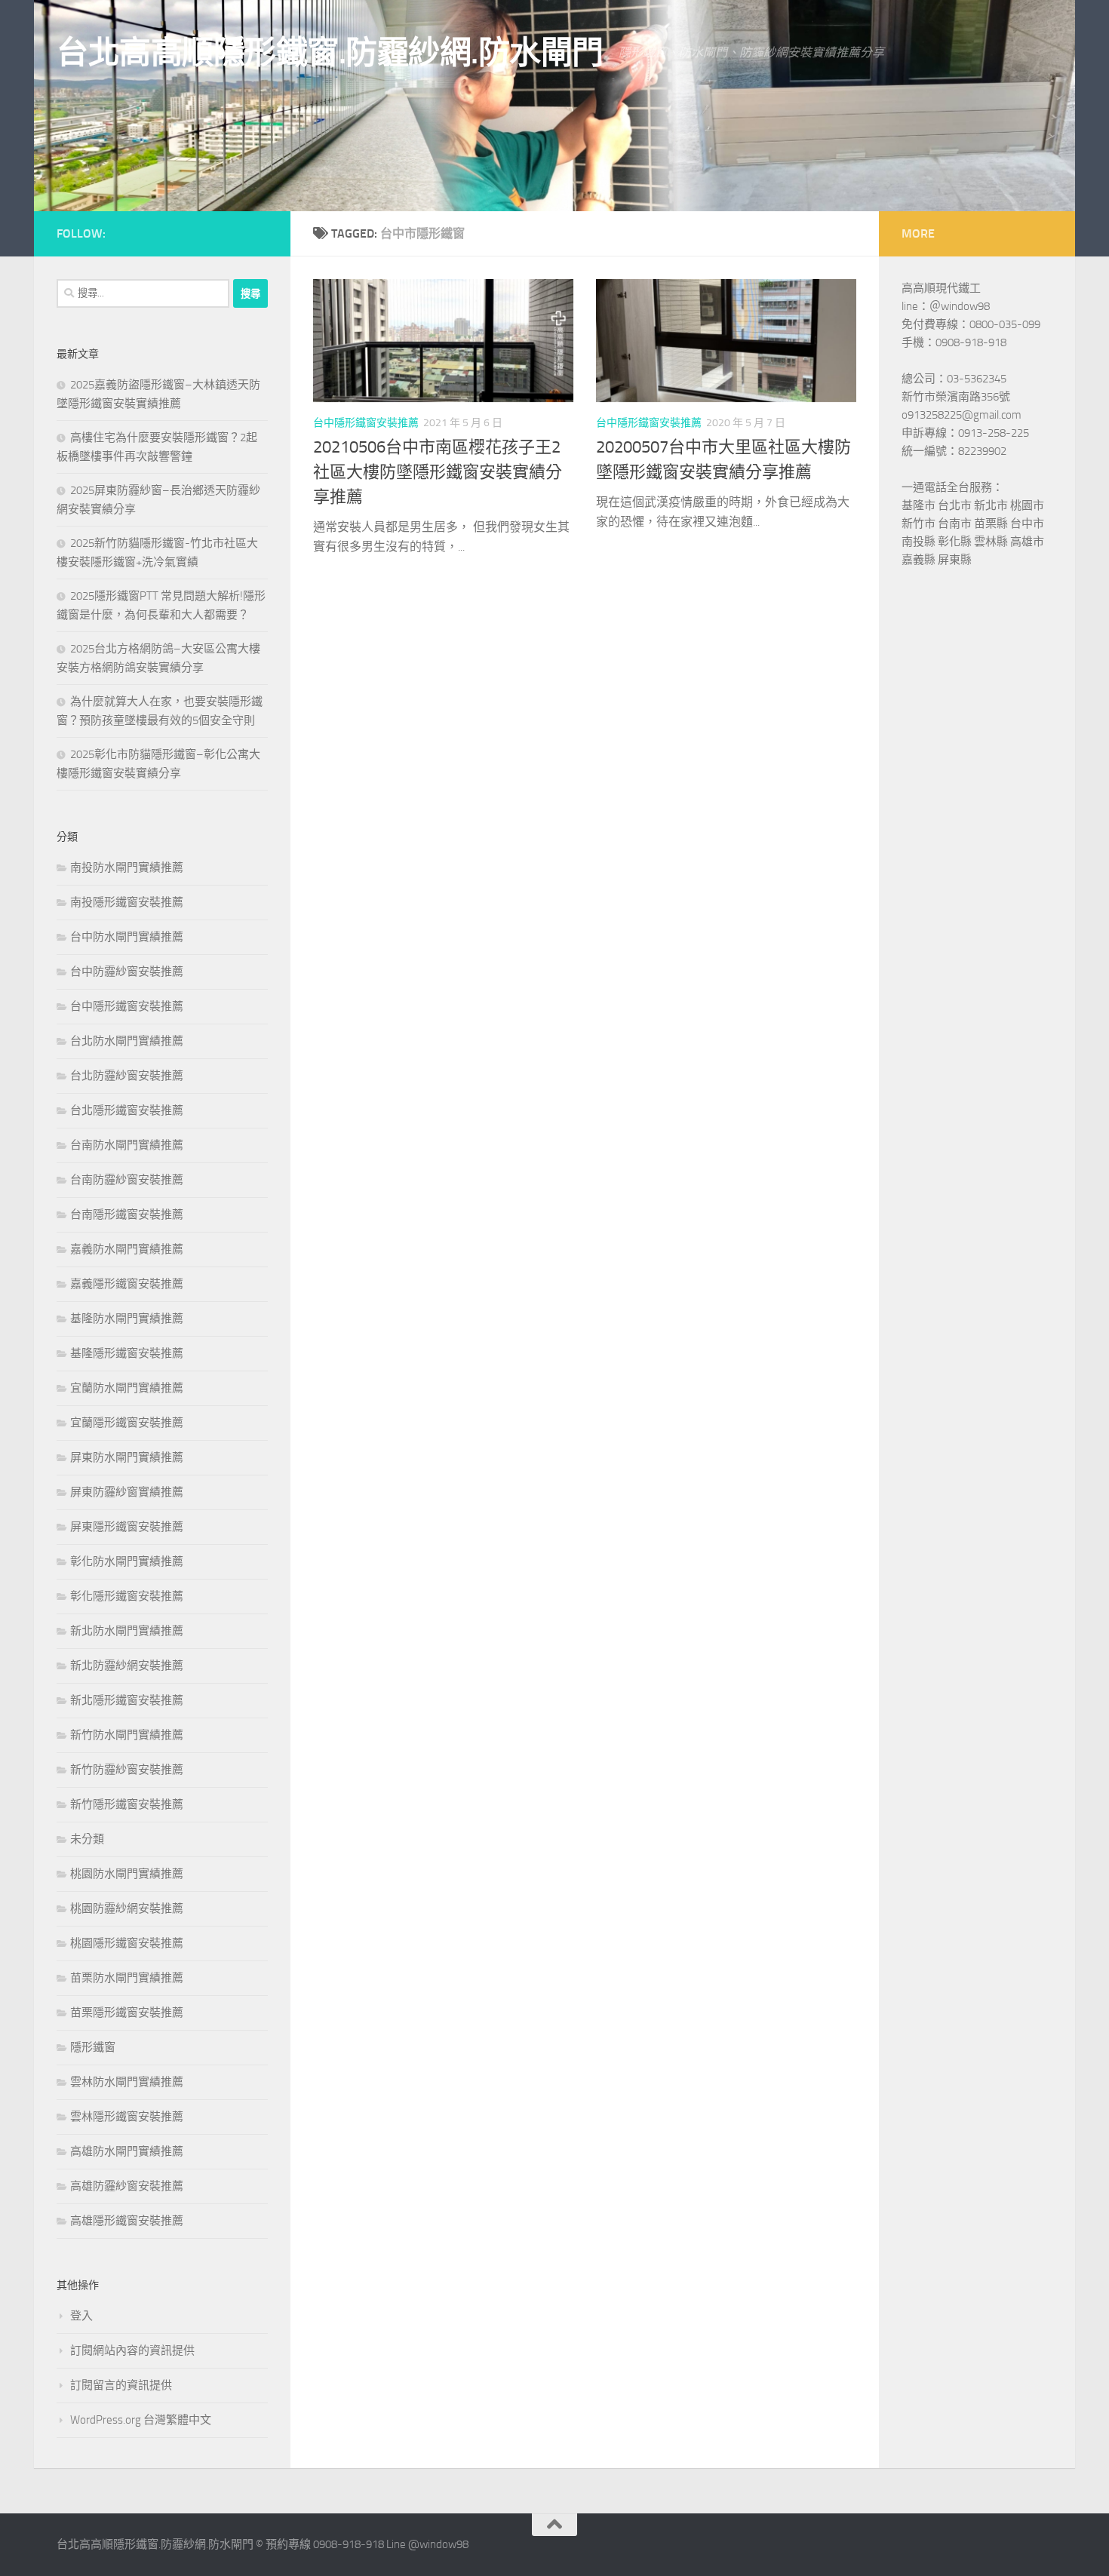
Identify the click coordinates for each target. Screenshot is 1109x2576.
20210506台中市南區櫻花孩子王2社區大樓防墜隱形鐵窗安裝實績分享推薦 (438, 472)
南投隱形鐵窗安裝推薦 (127, 902)
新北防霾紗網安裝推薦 (127, 1666)
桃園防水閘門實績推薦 (127, 1874)
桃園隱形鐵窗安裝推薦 (127, 1943)
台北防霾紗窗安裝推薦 (127, 1076)
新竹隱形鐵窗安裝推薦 (127, 1804)
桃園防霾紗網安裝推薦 (127, 1908)
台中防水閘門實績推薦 (127, 937)
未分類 (87, 1839)
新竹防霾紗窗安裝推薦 (127, 1770)
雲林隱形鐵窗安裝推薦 (127, 2117)
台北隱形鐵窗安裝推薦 (127, 1110)
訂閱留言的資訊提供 (121, 2385)
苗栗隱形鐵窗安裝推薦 (127, 2013)
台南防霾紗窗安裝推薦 (127, 1180)
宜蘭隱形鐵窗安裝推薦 (127, 1423)
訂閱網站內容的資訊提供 (132, 2350)
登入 (81, 2316)
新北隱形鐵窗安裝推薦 (127, 1700)
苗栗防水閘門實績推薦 (127, 1978)
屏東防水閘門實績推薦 (127, 1457)
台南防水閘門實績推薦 (127, 1145)
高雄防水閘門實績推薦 (127, 2151)
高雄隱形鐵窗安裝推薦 (127, 2221)
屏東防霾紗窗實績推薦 (127, 1492)
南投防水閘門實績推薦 (127, 867)
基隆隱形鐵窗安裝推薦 (127, 1353)
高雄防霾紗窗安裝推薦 (127, 2186)
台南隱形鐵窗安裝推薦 (127, 1214)
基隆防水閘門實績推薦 (127, 1319)
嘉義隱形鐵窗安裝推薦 (127, 1284)
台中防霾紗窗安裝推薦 (127, 972)
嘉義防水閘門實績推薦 (127, 1249)
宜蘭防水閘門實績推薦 (127, 1388)
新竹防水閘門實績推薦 (127, 1735)
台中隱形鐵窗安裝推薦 (366, 423)
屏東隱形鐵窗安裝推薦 (127, 1527)
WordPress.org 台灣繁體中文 (141, 2420)
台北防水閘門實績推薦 (127, 1041)
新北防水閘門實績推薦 (127, 1631)
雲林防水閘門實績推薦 (127, 2082)
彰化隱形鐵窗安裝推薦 (127, 1596)
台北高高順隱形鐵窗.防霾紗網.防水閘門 (330, 53)
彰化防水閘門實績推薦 (127, 1561)
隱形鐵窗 (93, 2047)
